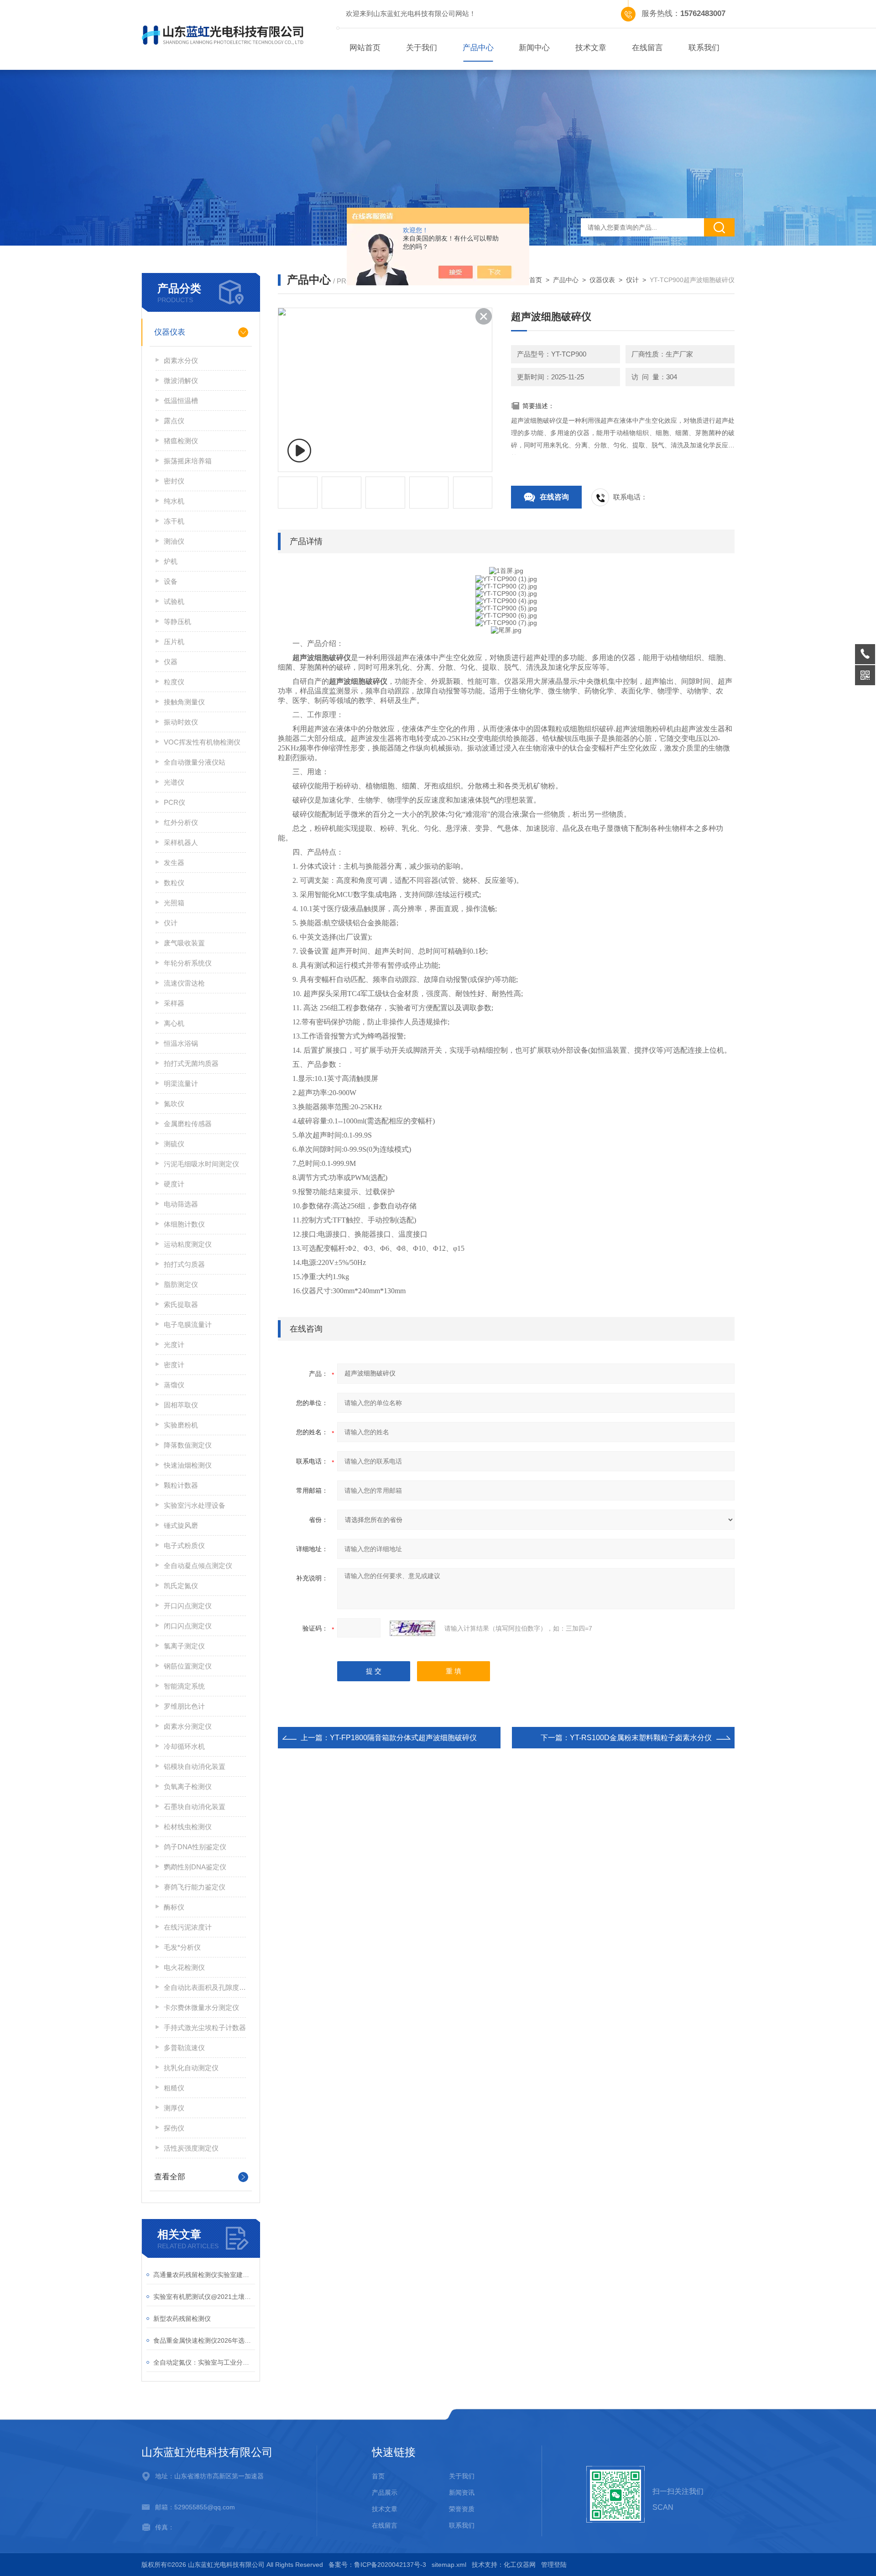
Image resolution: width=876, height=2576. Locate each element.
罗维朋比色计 (184, 1706)
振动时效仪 (181, 722)
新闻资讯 (462, 2492)
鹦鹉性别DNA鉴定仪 (195, 1867)
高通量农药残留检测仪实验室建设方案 (204, 2275)
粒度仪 (174, 682)
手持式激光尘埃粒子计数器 (205, 2028)
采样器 (174, 1003)
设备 (171, 581)
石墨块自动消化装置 (195, 1807)
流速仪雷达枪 (184, 983)
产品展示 (385, 2492)
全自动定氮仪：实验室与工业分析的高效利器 (204, 2362)
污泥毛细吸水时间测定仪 (201, 1164)
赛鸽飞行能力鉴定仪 (195, 1887)
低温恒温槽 (181, 401)
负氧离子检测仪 (188, 1786)
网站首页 (365, 48)
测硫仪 (174, 1144)
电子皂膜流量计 (188, 1325)
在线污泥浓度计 (188, 1927)
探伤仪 (174, 2128)
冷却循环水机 (184, 1746)
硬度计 (174, 1184)
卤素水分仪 (181, 360)
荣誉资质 (462, 2509)
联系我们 (704, 48)
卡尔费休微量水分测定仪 (201, 2007)
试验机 (174, 601)
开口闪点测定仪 (188, 1606)
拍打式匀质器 (184, 1264)
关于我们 (422, 48)
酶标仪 (174, 1907)
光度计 (174, 1345)
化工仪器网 (520, 2565)
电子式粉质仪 (184, 1545)
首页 (536, 280)
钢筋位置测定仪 (188, 1666)
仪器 (171, 662)
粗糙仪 (174, 2088)
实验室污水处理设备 (195, 1505)
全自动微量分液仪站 (195, 762)
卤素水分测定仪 (188, 1726)
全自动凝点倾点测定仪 (198, 1566)
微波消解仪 (181, 380)
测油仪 (174, 541)
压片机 (174, 642)
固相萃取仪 (181, 1405)
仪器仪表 (170, 332)
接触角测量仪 (184, 702)
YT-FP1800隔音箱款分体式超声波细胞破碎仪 (403, 1738)
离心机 (174, 1023)
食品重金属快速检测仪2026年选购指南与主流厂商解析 (204, 2340)
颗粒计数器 (181, 1485)
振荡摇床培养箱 (188, 461)
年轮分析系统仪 (188, 963)
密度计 (174, 1365)
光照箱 (174, 903)
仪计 (171, 923)
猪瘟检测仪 (181, 441)
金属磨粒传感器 (188, 1124)
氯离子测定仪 (184, 1646)
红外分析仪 (181, 822)
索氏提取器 (181, 1304)
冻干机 (174, 521)
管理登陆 (554, 2565)
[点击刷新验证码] (412, 1628)
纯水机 (174, 501)
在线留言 (647, 48)
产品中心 (478, 48)
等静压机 (177, 622)
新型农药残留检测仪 (182, 2319)
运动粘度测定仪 (188, 1244)
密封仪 (174, 481)
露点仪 (174, 421)
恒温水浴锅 (181, 1043)
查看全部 (170, 2177)
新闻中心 (534, 48)
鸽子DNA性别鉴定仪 (195, 1847)
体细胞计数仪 (184, 1224)
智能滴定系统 (184, 1686)
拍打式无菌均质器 (191, 1063)
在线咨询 (554, 497)
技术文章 (591, 48)
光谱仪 (174, 782)
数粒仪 (174, 883)
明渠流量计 (181, 1083)
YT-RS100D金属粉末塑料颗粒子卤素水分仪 (641, 1738)
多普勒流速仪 (184, 2048)
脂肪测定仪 (181, 1284)
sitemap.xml (449, 2565)
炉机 (171, 561)
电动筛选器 (181, 1204)
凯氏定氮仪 (181, 1586)
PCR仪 (175, 802)
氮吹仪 (174, 1104)
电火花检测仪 (184, 1967)
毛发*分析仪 (182, 1947)
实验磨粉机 (181, 1425)
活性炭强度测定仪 (191, 2148)
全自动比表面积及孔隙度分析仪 (205, 1987)
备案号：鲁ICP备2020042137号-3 (377, 2565)
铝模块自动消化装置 (195, 1766)
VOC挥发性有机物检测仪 (202, 742)
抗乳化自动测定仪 (191, 2068)
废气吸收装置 (184, 943)
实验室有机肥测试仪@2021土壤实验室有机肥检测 (204, 2297)
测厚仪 (174, 2108)
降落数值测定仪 (188, 1445)
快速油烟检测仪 (188, 1465)
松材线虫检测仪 (188, 1827)
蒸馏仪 (174, 1385)
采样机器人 (181, 842)
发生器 (174, 863)
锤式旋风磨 (181, 1525)
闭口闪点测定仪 (188, 1626)
